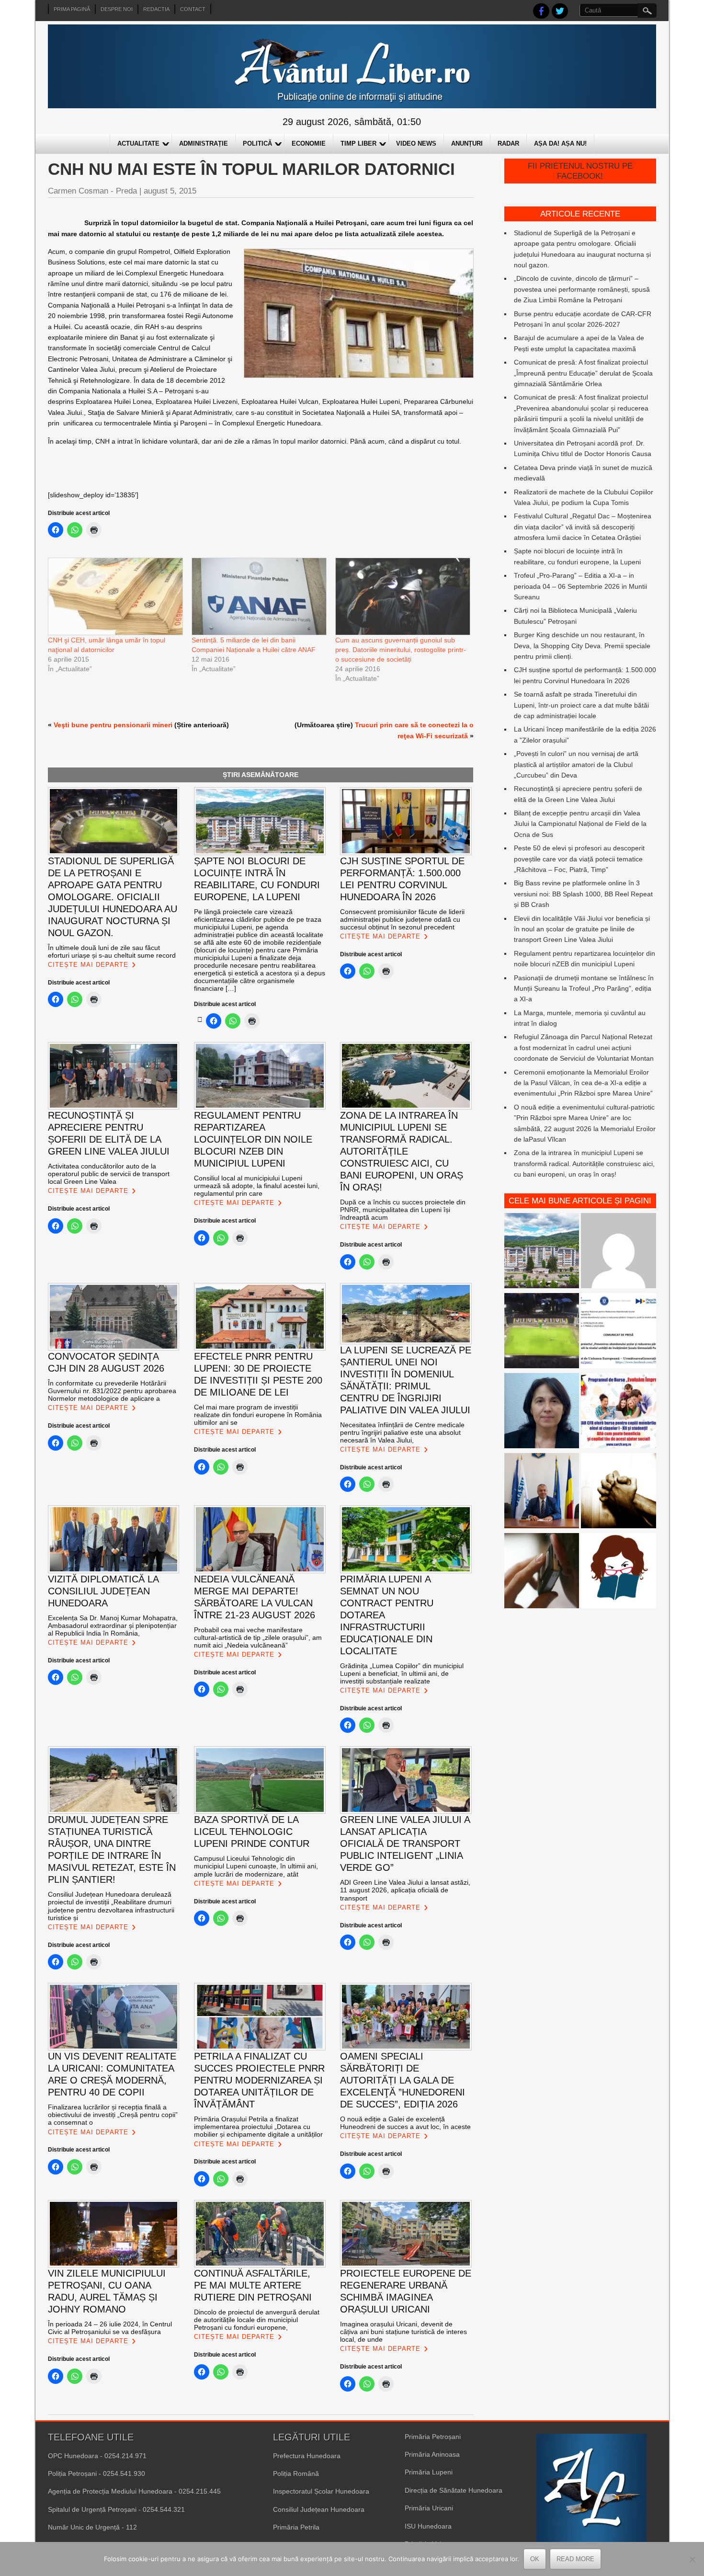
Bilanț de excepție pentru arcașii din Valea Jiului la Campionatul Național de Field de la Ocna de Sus (580, 824)
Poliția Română (296, 2473)
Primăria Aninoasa (432, 2454)
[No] (692, 2559)
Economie (309, 143)
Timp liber (358, 143)
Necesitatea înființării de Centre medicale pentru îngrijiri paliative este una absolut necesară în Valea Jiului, (402, 1432)
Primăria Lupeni (429, 2472)
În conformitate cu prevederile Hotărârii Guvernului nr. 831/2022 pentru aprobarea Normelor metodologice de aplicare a (112, 1391)
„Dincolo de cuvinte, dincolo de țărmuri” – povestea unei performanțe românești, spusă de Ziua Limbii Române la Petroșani (582, 289)
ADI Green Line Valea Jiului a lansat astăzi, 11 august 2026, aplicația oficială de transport (405, 1890)
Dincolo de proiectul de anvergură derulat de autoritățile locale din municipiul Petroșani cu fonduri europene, (257, 2320)
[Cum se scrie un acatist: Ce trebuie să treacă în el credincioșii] (619, 1492)
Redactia (156, 9)
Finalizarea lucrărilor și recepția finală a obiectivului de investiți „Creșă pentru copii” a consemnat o (113, 2115)
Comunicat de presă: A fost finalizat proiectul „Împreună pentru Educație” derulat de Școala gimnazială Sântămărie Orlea (583, 373)
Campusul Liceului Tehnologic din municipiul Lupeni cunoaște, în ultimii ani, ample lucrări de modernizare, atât (256, 1866)
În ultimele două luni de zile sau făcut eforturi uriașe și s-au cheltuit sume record (112, 951)
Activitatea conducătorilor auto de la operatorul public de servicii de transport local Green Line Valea (109, 1174)
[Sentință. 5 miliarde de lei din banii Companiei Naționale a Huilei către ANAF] (259, 596)
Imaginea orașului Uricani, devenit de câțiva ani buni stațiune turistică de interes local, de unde (403, 2332)
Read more (575, 2559)
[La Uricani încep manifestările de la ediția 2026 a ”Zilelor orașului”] (542, 1492)
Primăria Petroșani (433, 2437)
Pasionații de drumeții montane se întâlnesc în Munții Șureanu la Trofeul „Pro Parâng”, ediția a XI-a (584, 989)
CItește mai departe (88, 965)
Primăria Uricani (429, 2508)
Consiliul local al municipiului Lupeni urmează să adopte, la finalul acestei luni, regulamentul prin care (257, 1186)
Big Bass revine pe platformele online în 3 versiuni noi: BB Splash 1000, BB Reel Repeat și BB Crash (583, 894)
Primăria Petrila (296, 2527)
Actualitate (138, 143)
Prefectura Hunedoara (307, 2456)
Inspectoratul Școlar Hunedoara (321, 2491)
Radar (508, 143)
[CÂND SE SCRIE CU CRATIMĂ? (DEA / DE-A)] (619, 1572)
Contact (193, 9)
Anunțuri (467, 143)
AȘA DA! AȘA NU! (560, 143)
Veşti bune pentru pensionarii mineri (113, 725)
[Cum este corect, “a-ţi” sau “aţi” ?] (619, 1252)
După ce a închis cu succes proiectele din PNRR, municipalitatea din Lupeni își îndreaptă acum (403, 1210)
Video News (416, 143)
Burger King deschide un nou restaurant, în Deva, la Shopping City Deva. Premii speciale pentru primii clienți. (582, 646)
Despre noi (117, 9)
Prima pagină (72, 9)
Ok (535, 2559)
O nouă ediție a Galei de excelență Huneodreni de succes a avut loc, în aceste (405, 2123)
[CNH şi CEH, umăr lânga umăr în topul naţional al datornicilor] (115, 596)
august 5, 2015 (170, 191)
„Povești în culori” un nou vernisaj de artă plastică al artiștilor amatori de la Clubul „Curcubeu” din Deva (576, 764)
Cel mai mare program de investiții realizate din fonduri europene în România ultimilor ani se (258, 1415)
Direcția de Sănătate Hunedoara (454, 2490)
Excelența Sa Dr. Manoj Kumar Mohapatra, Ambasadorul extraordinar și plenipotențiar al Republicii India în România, (113, 1626)
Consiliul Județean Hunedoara (319, 2509)
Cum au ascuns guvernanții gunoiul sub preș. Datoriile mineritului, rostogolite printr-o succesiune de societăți (401, 650)
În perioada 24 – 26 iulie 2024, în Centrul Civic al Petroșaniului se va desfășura (110, 2328)
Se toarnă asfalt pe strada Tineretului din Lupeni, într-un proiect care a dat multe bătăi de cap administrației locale (581, 705)
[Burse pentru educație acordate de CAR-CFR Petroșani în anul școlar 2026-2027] (619, 1412)
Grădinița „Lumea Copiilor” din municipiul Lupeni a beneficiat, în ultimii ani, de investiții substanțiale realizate (402, 1673)
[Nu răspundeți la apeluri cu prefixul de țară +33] (542, 1572)
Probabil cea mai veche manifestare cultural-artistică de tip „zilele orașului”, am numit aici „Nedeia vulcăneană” (258, 1637)
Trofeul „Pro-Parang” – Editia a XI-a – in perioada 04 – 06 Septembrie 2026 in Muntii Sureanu (580, 586)
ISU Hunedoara (428, 2526)
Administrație (204, 143)
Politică (257, 143)
